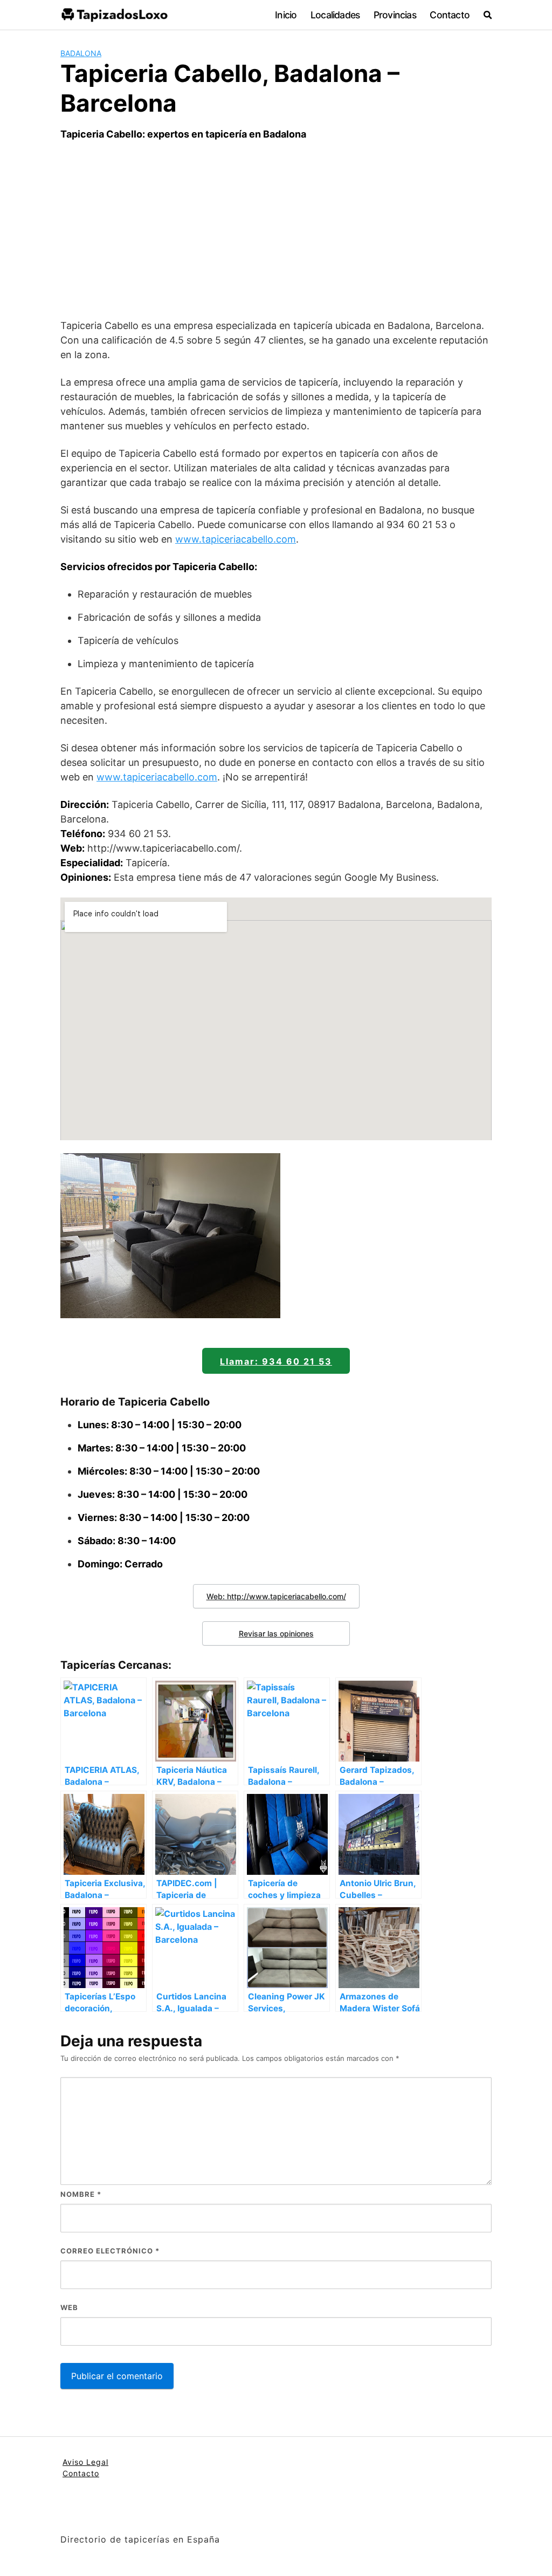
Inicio (286, 15)
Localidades (335, 15)
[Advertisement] (276, 230)
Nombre (81, 2194)
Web (69, 2307)
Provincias (395, 15)
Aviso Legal (85, 2462)
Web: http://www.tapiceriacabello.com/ (276, 1596)
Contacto (450, 15)
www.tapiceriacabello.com (236, 539)
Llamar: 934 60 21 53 (276, 1361)
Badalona (81, 53)
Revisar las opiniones (276, 1633)
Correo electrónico (110, 2251)
